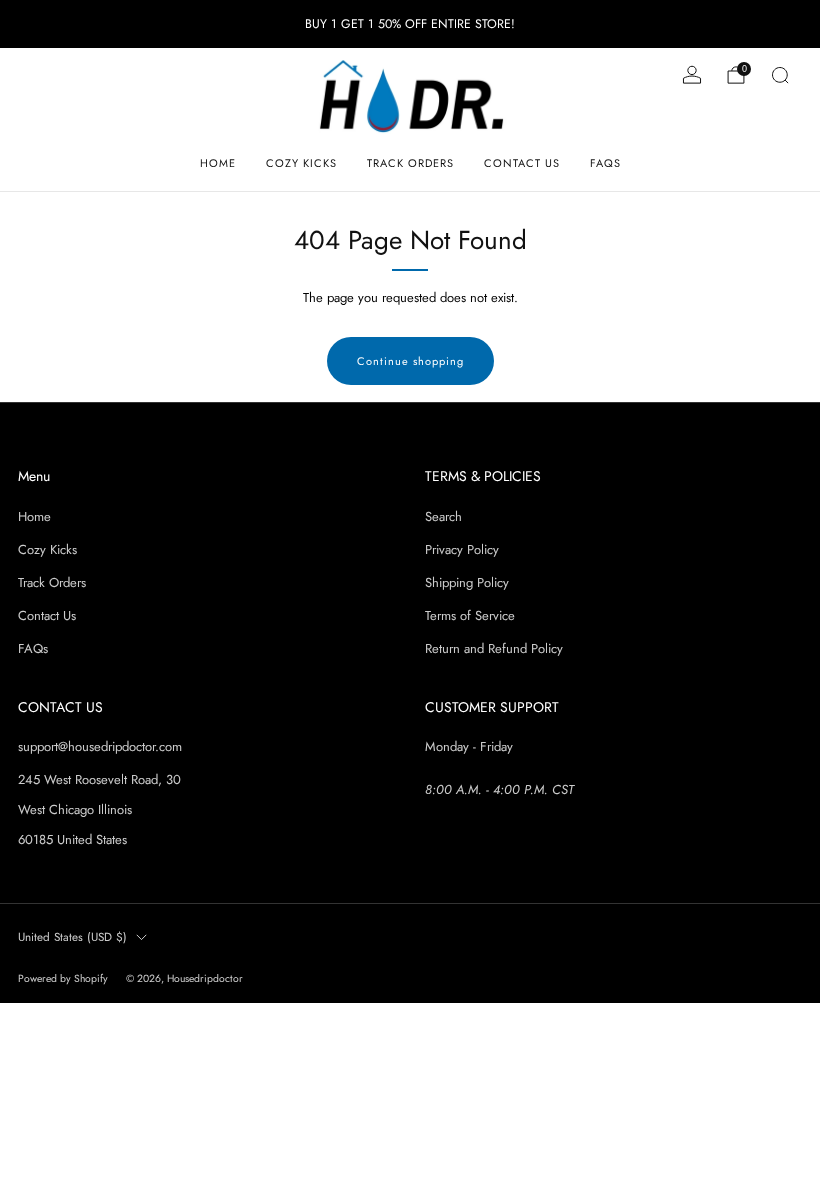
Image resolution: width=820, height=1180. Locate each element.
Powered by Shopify (63, 978)
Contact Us (522, 163)
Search (443, 516)
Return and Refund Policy (494, 648)
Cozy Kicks (301, 163)
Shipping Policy (467, 582)
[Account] (692, 75)
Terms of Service (470, 615)
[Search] (780, 75)
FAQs (605, 163)
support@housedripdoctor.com (100, 746)
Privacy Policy (462, 549)
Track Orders (410, 163)
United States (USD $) (72, 936)
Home (218, 163)
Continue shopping (410, 361)
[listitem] (410, 24)
